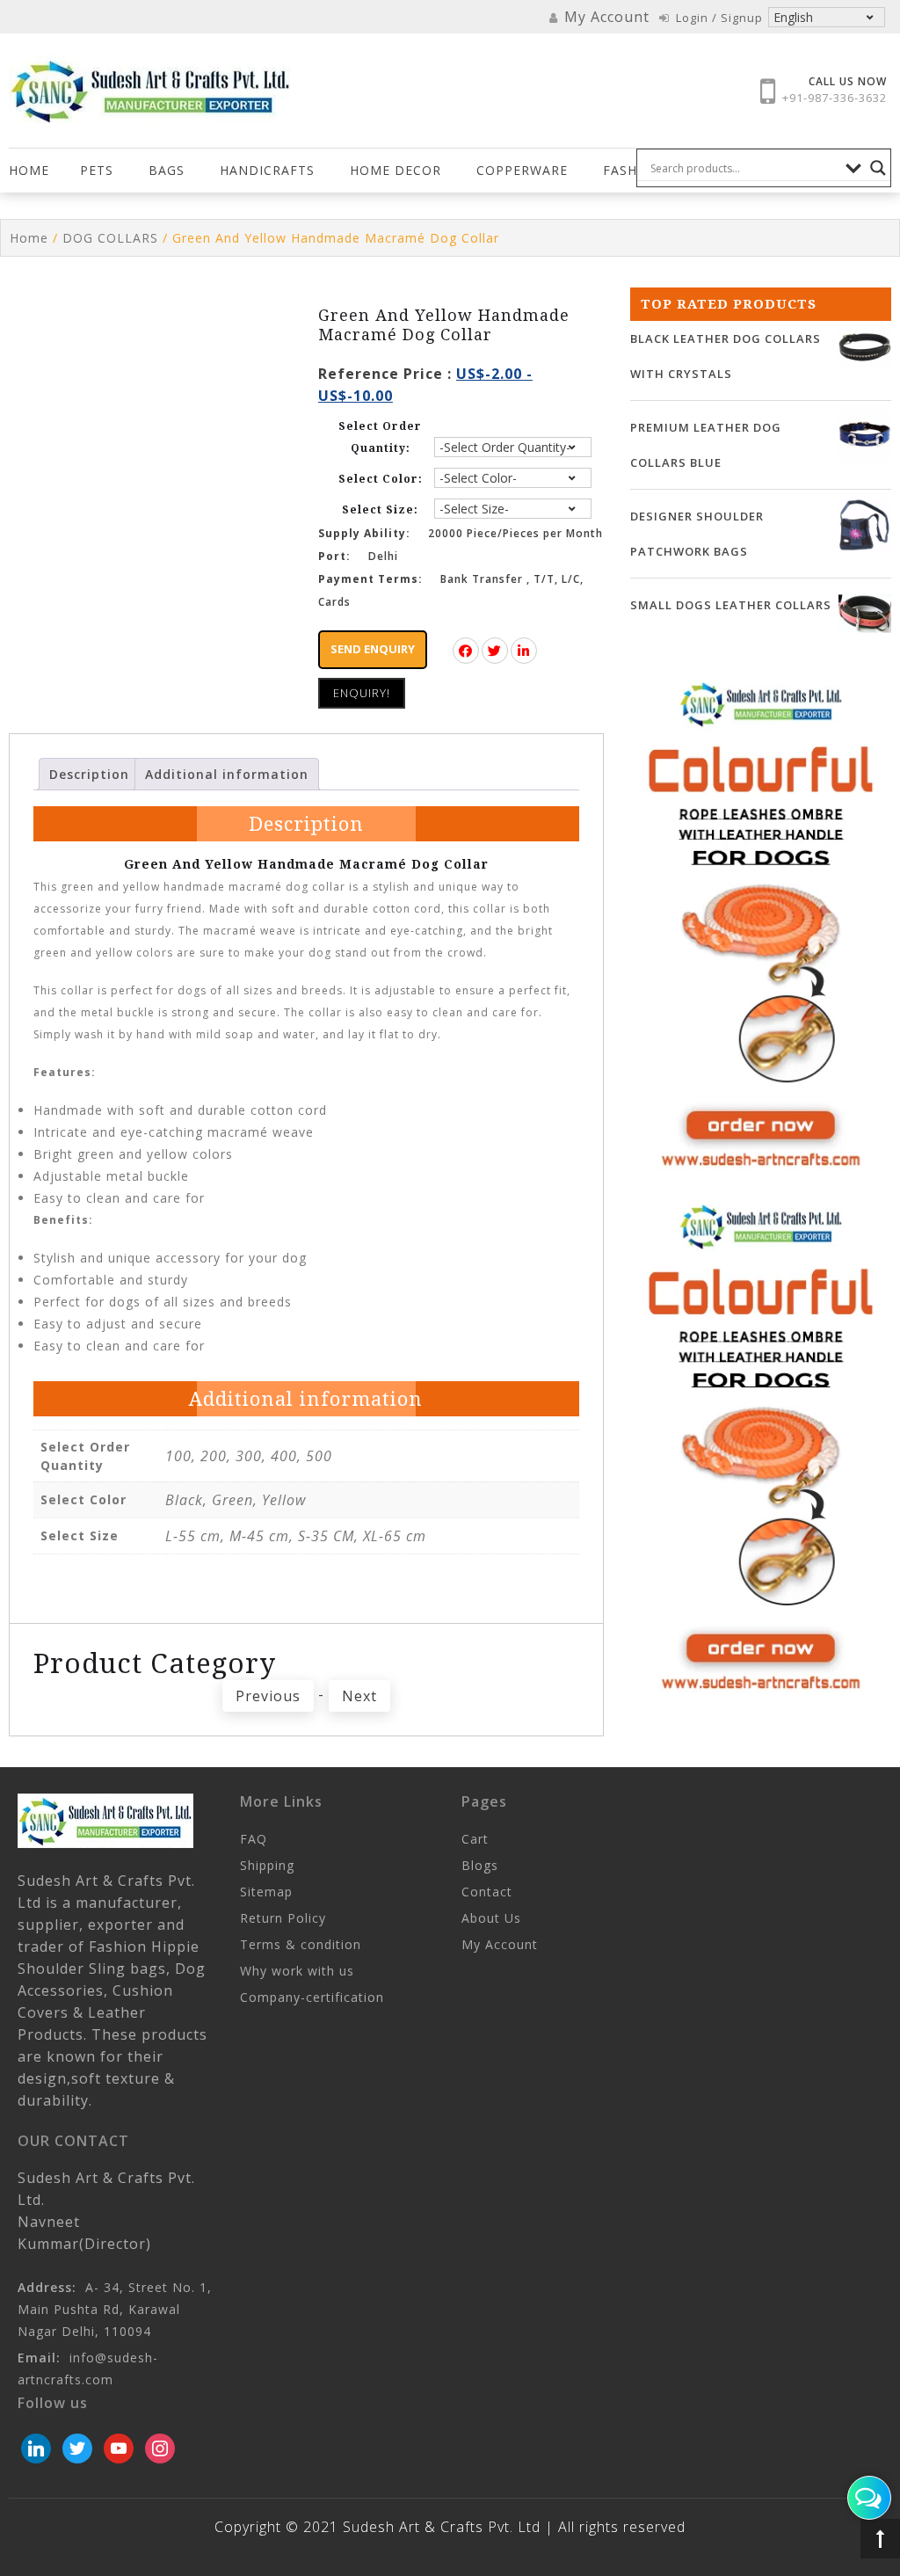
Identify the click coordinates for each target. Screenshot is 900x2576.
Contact (487, 1892)
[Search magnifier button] (878, 168)
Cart (475, 1839)
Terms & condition (301, 1944)
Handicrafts (267, 170)
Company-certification (312, 1997)
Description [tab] (89, 774)
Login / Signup (718, 18)
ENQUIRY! (362, 693)
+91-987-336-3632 (835, 98)
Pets (97, 170)
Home (29, 170)
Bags (167, 170)
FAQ (254, 1839)
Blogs (480, 1865)
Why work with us (297, 1971)
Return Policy (283, 1918)
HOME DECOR (396, 170)
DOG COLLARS (110, 238)
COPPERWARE (522, 170)
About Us (491, 1918)
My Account (500, 1944)
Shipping (267, 1865)
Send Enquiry (373, 649)
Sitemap (266, 1892)
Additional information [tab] (227, 774)
